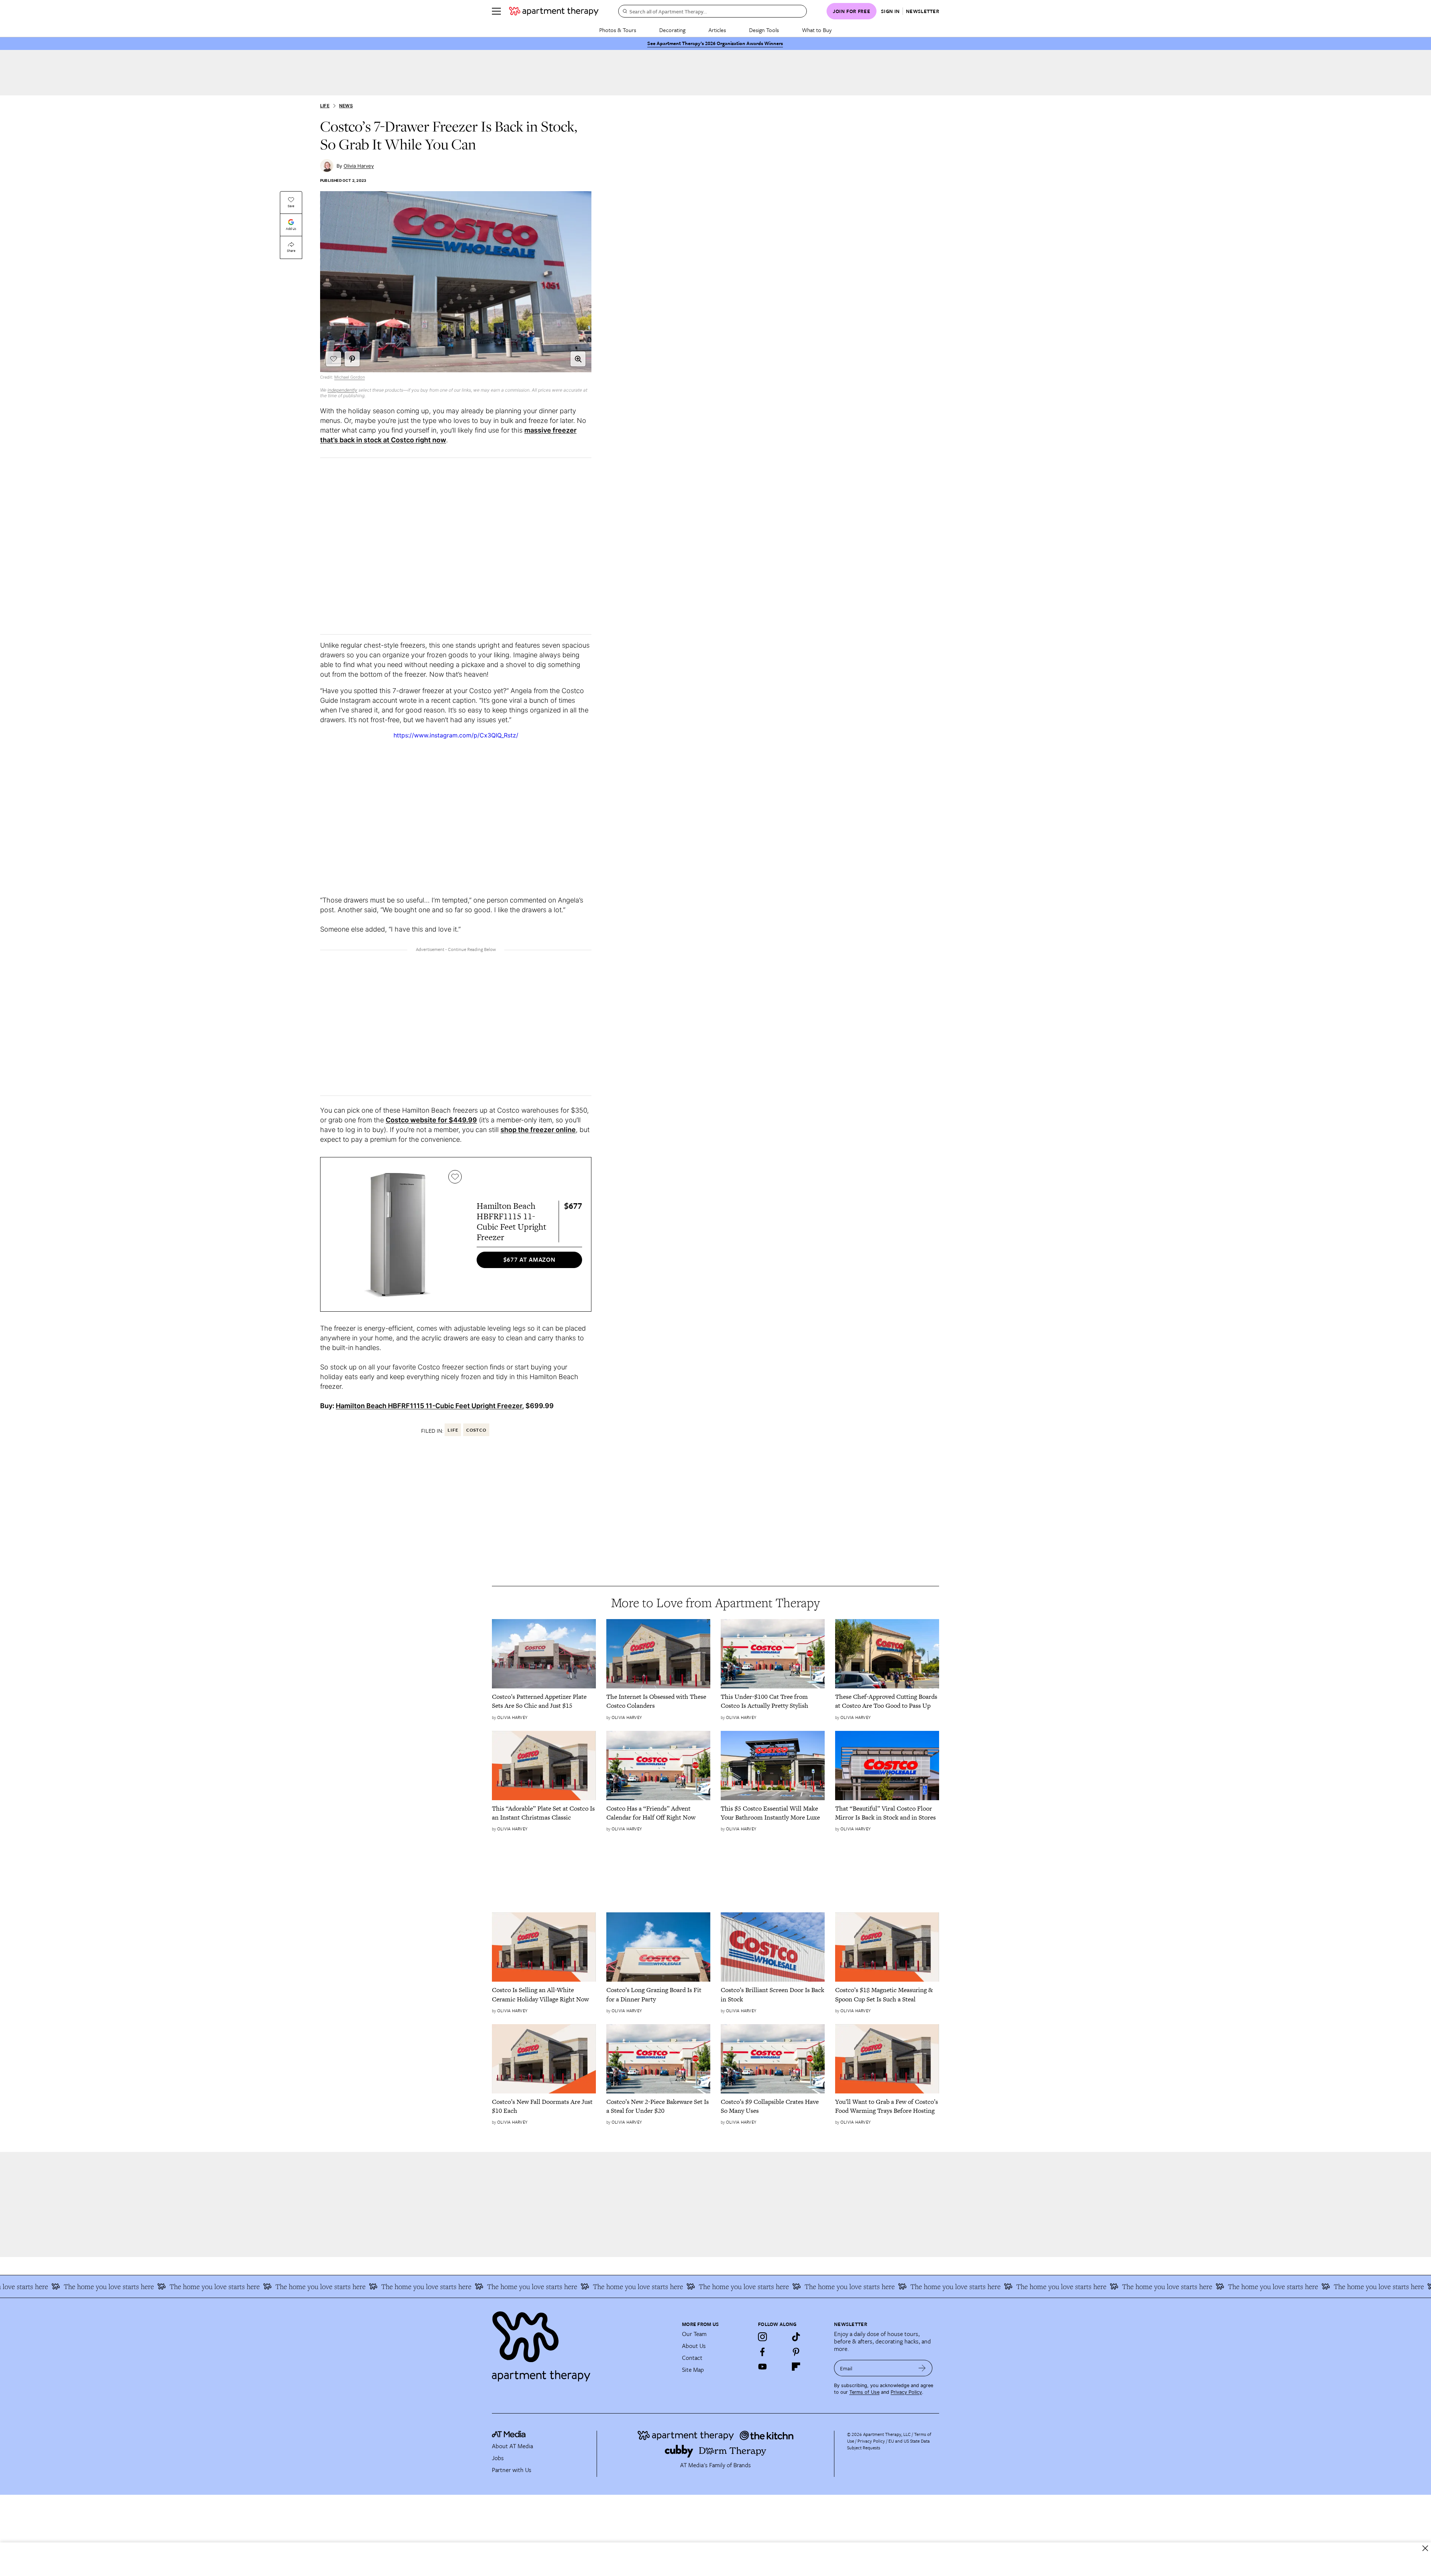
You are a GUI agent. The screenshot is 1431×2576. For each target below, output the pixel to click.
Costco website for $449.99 (431, 1120)
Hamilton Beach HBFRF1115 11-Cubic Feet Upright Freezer (429, 1406)
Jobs (498, 2458)
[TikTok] (796, 2337)
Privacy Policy (906, 2392)
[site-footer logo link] (509, 2435)
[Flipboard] (796, 2367)
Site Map (693, 2370)
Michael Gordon (350, 377)
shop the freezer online (538, 1130)
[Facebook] (762, 2352)
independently (342, 390)
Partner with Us (512, 2470)
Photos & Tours (618, 30)
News (346, 106)
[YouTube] (762, 2367)
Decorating (672, 30)
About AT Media (512, 2446)
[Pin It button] (352, 359)
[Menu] (496, 11)
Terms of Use (864, 2392)
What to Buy (817, 30)
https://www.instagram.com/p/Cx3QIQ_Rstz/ (456, 735)
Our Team (694, 2334)
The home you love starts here (121, 2286)
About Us (694, 2346)
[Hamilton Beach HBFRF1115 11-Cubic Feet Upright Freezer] (397, 1234)
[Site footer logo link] (582, 2343)
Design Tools (764, 30)
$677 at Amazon (530, 1259)
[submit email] (922, 2368)
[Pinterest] (796, 2352)
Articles (717, 30)
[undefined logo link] (554, 11)
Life (325, 106)
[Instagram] (762, 2337)
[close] (1425, 2548)
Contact (692, 2358)
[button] (578, 359)
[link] (544, 1701)
